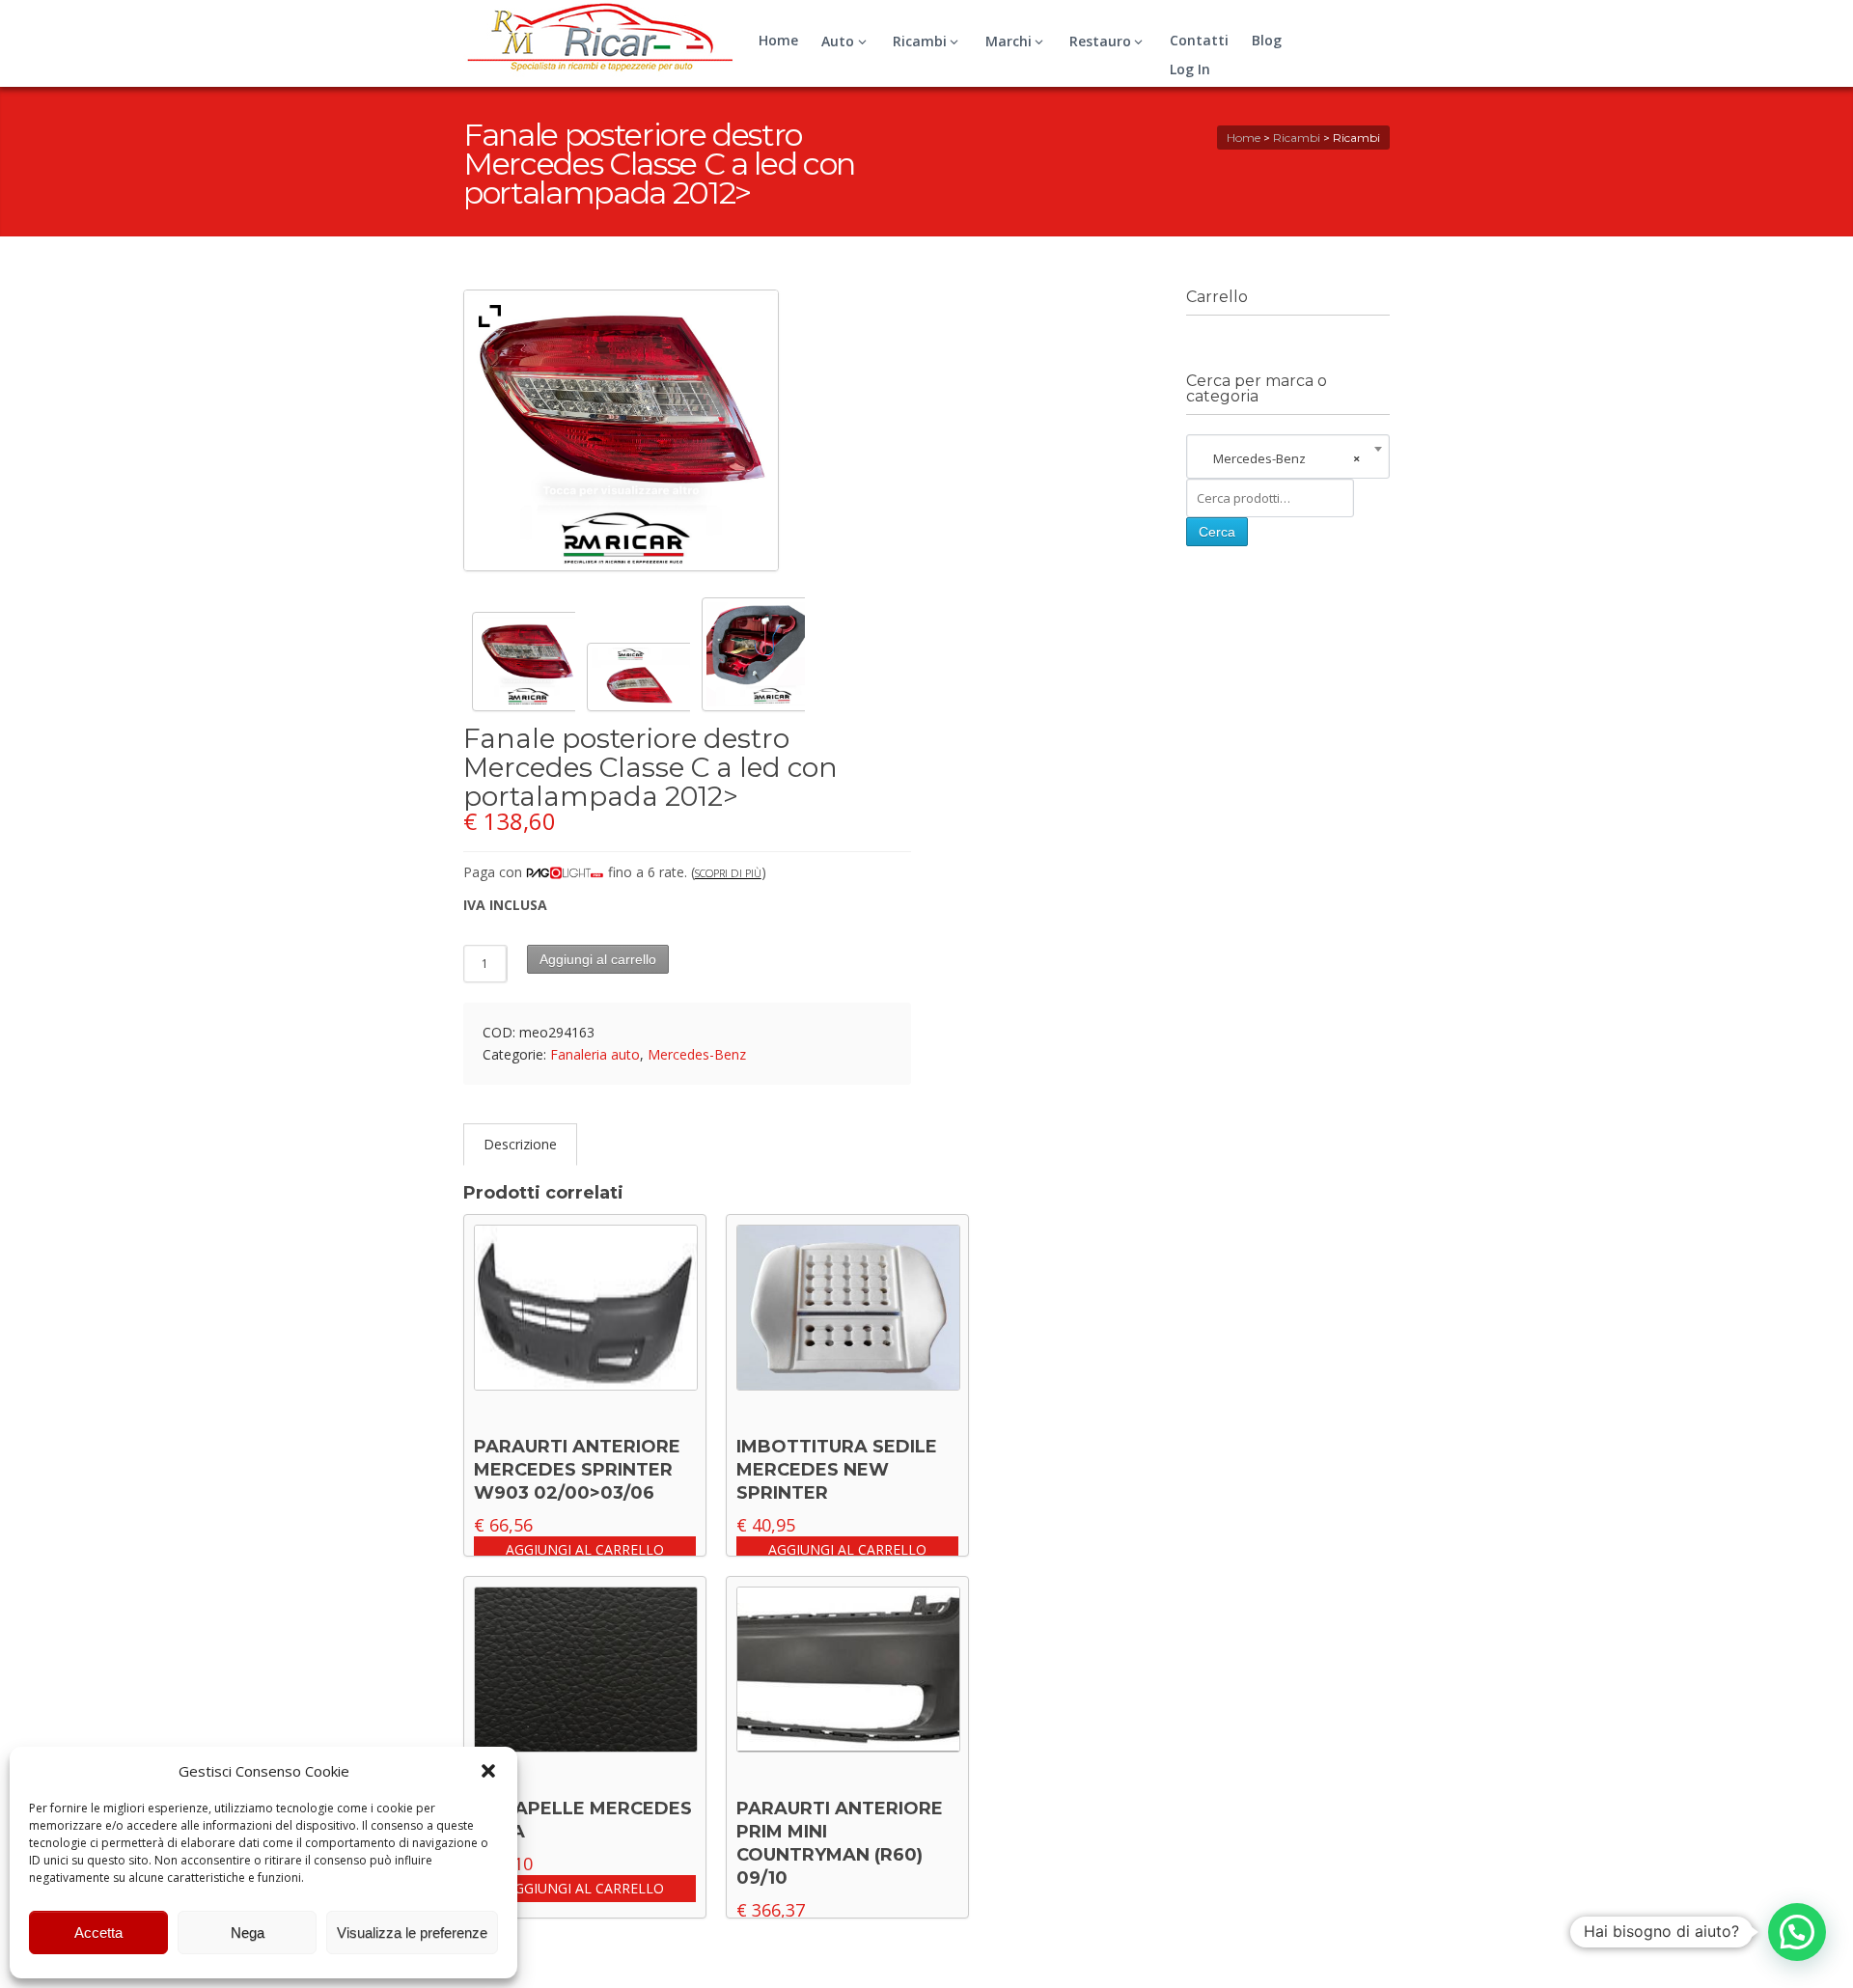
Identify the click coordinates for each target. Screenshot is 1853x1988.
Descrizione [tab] (520, 1144)
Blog (1267, 40)
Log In (1190, 69)
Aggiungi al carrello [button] (585, 1549)
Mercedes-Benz (697, 1054)
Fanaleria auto (595, 1054)
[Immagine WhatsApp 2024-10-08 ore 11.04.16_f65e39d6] (524, 664)
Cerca (1217, 532)
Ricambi (920, 41)
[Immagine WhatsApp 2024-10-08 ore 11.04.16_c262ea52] (638, 680)
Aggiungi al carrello (598, 959)
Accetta (98, 1933)
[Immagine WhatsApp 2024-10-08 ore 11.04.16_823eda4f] (753, 657)
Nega (248, 1933)
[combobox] (1288, 458)
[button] (488, 1771)
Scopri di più (728, 873)
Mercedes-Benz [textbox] (1282, 458)
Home (778, 40)
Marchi (1009, 41)
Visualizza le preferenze (412, 1933)
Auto (838, 41)
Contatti (1199, 40)
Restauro (1100, 41)
